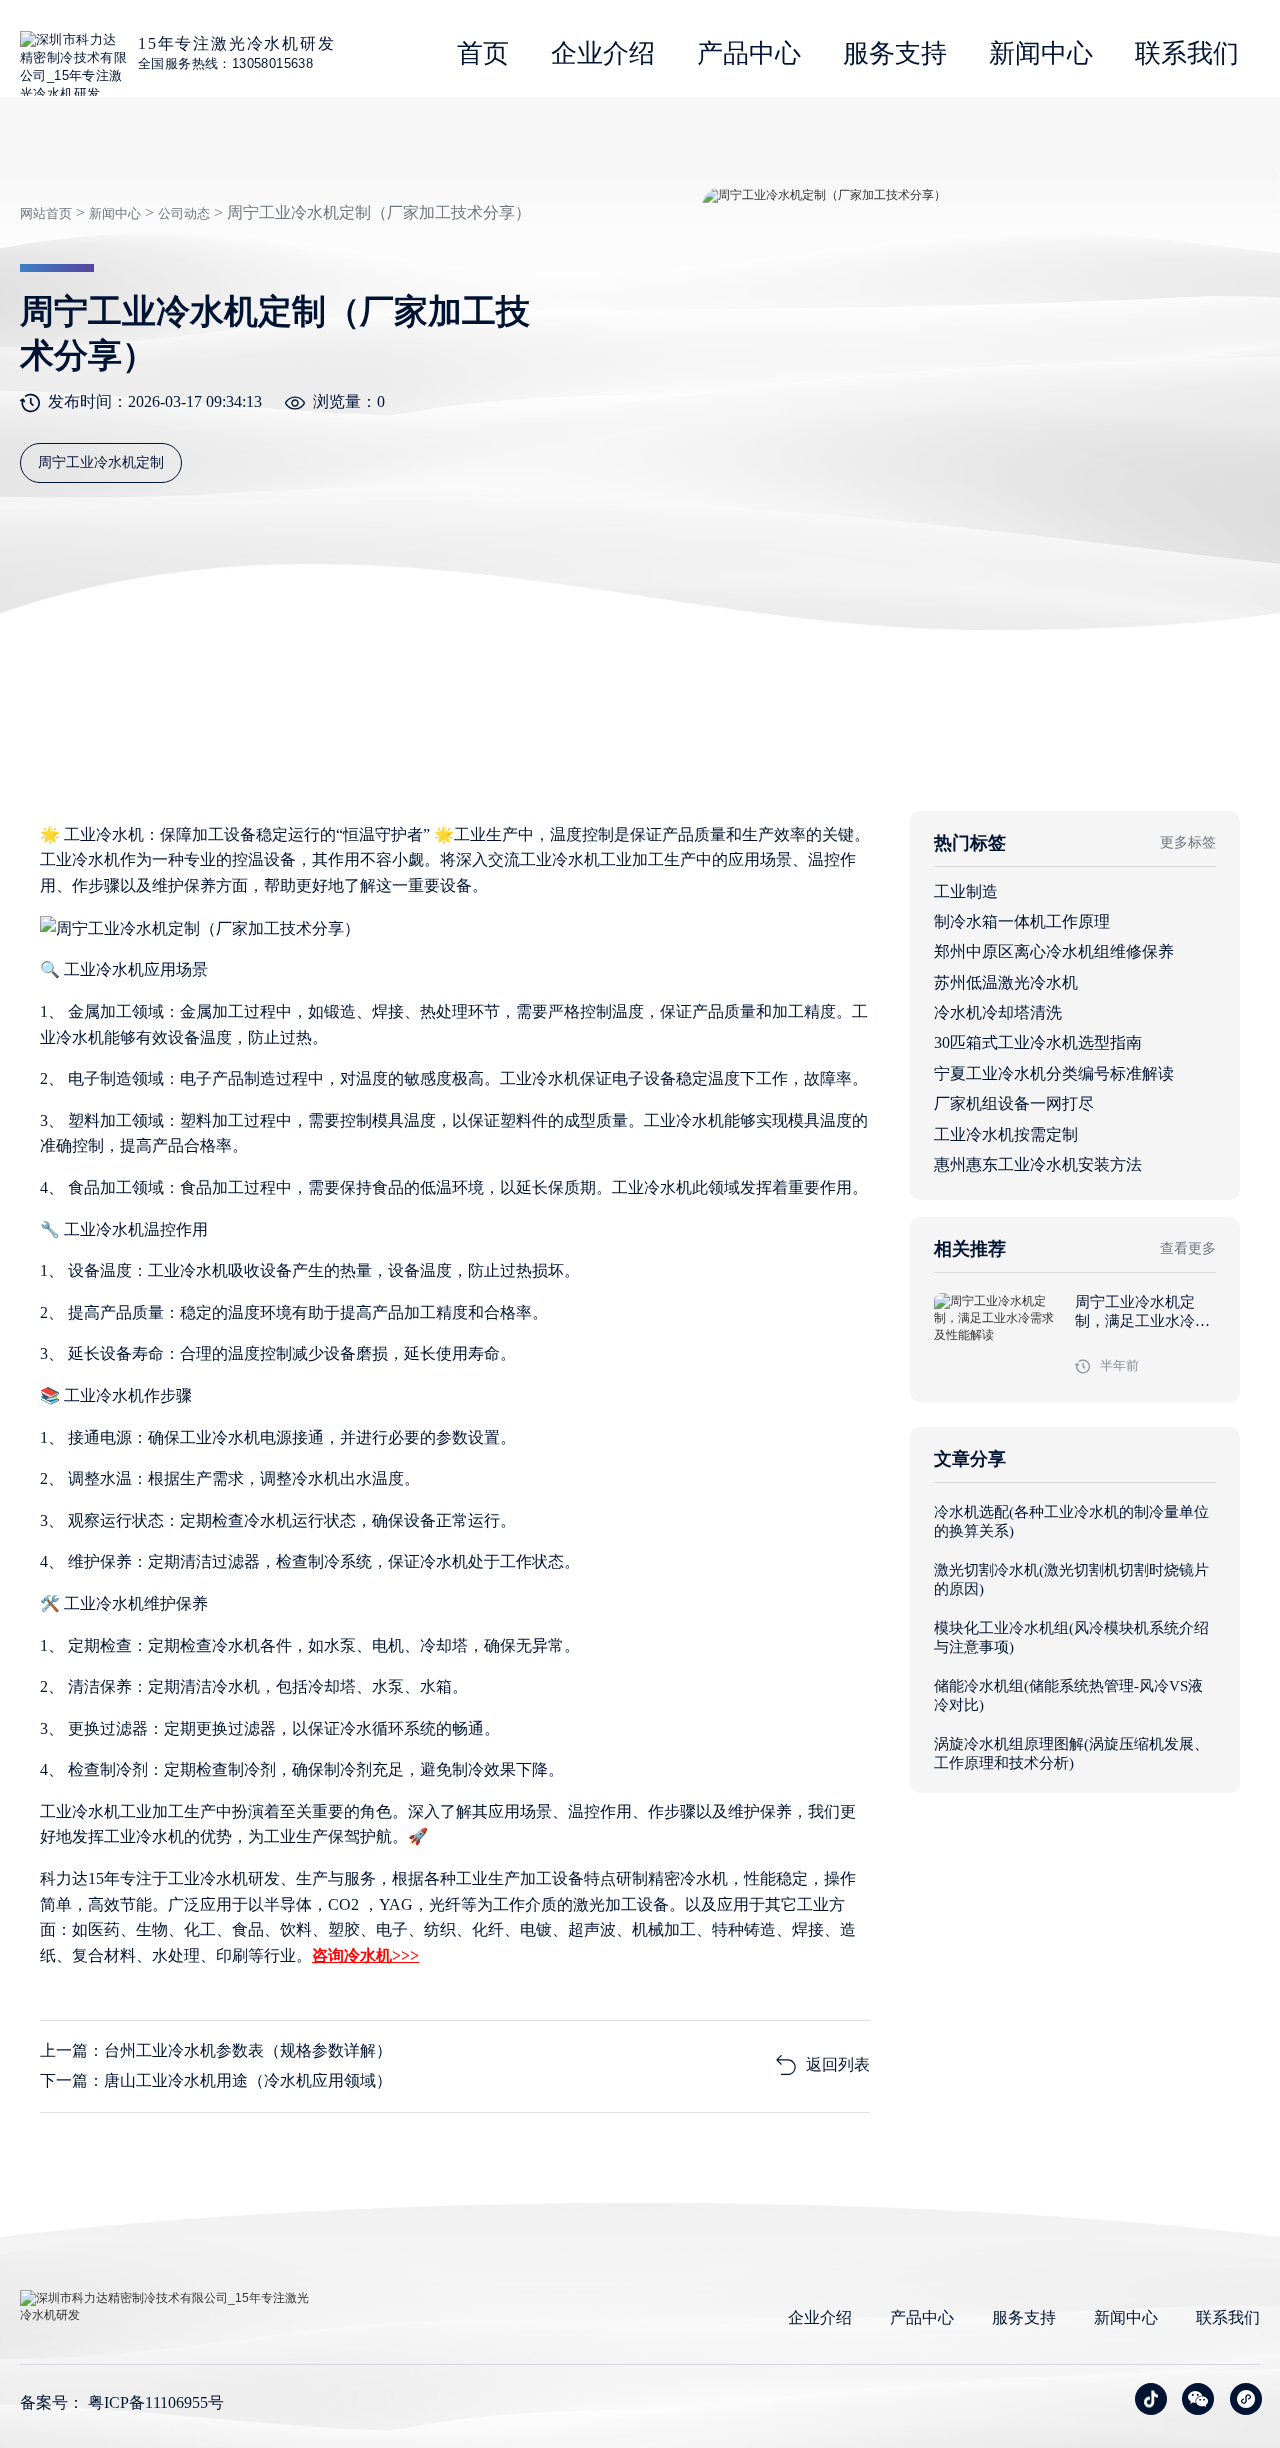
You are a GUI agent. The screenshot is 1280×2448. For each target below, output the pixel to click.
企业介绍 (603, 53)
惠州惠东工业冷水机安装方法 (1038, 1164)
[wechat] (1198, 2399)
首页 (483, 53)
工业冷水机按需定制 (1006, 1134)
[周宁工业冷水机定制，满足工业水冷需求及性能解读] (998, 1337)
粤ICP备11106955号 (156, 2402)
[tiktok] (1151, 2399)
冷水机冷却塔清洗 (998, 1012)
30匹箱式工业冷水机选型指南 (1038, 1042)
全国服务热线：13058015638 (225, 63)
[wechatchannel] (1246, 2399)
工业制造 (966, 891)
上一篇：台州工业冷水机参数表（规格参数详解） (216, 2050)
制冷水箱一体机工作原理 (1022, 921)
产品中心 (749, 53)
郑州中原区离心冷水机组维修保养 (1054, 951)
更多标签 (1188, 842)
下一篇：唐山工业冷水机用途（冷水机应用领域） (216, 2080)
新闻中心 (1041, 53)
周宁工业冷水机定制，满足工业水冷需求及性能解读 (1142, 1321)
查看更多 (1188, 1248)
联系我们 (1187, 53)
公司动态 (184, 213)
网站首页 (46, 213)
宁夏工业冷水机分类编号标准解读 (1054, 1073)
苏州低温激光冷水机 (1006, 982)
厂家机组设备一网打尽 (1014, 1103)
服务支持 (895, 53)
